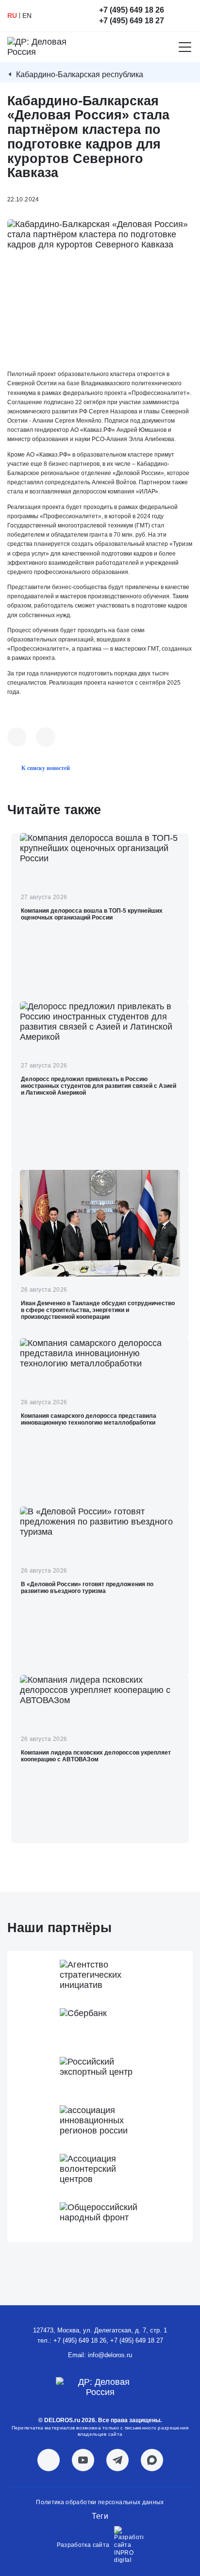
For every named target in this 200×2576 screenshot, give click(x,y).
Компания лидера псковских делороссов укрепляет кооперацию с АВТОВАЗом (96, 1756)
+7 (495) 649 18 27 (132, 21)
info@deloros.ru (110, 2355)
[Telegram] (46, 737)
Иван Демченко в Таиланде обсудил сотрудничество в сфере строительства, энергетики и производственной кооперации (98, 1310)
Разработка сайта (83, 2545)
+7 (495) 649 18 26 (132, 10)
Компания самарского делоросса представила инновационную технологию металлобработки (89, 1419)
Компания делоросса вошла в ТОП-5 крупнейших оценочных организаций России (92, 914)
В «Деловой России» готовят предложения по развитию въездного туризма (87, 1588)
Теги (100, 2516)
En (27, 16)
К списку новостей (46, 768)
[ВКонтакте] (17, 737)
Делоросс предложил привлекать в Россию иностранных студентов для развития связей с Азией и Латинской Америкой (99, 1086)
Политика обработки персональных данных (100, 2502)
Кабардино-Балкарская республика (80, 74)
